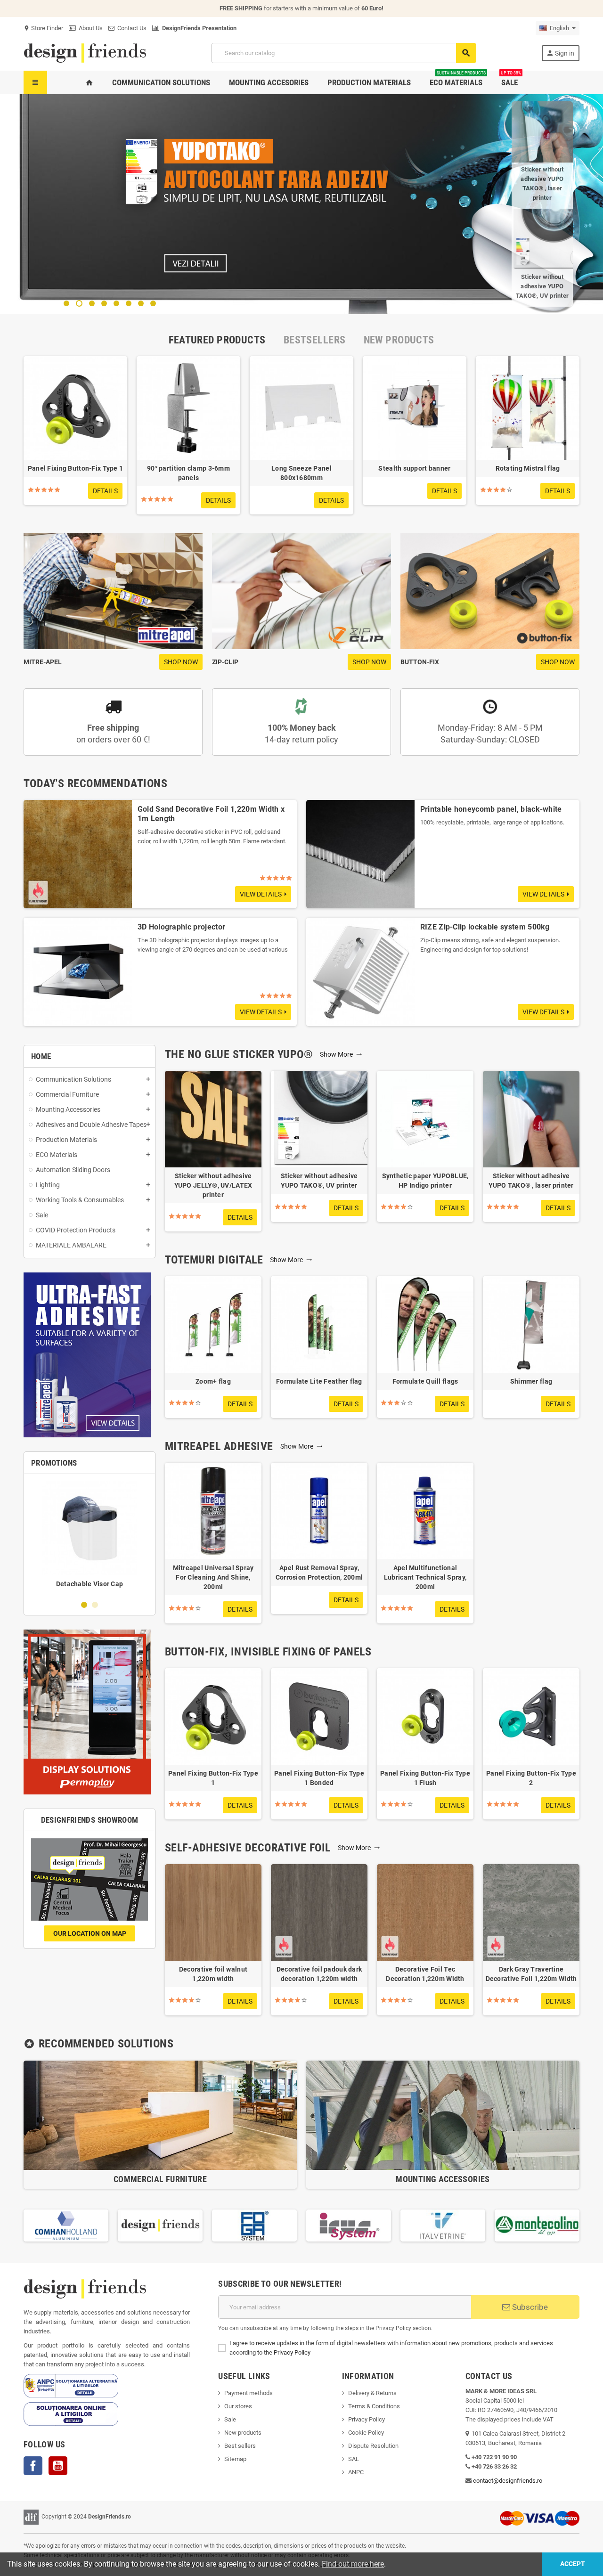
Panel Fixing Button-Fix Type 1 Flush (425, 1778)
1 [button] (84, 1605)
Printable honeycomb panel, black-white (491, 809)
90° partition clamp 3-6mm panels (188, 473)
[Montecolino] (443, 2225)
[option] (75, 435)
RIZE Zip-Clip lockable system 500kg (485, 927)
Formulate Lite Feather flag (319, 1381)
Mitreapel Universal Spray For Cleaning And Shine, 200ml (213, 1577)
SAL (354, 2459)
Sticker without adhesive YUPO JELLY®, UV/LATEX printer (213, 1185)
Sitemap (235, 2459)
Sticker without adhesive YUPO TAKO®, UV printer (319, 1181)
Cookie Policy (366, 2433)
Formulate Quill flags (425, 1381)
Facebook (33, 2466)
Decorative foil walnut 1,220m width (213, 1974)
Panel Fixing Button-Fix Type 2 (531, 1778)
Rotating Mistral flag (528, 468)
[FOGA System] (160, 2225)
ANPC (356, 2472)
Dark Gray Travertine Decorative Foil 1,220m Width (531, 1974)
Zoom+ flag (213, 1381)
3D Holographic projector (182, 927)
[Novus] (537, 2225)
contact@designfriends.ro (508, 2481)
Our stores (238, 2406)
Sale (230, 2419)
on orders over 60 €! (113, 734)
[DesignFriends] (85, 53)
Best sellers (240, 2446)
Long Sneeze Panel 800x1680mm (301, 473)
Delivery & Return (371, 2393)
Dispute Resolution (373, 2446)
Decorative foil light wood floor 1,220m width (542, 281)
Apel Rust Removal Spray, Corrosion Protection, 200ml (319, 1573)
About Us (89, 28)
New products (243, 2433)
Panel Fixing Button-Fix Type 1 (75, 468)
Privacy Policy (292, 2352)
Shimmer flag (531, 1381)
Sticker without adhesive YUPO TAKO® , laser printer (531, 1181)
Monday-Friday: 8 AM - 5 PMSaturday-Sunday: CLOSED (490, 734)
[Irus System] (254, 2225)
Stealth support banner (414, 468)
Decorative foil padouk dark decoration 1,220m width (319, 1974)
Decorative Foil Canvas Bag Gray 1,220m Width (542, 183)
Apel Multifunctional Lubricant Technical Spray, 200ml (425, 1577)
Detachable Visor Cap (90, 1584)
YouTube (58, 2466)
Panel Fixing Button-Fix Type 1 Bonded (319, 1778)
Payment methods (249, 2393)
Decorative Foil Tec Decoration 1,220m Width (425, 1974)
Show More (341, 1054)
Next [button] (579, 2225)
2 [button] (95, 1605)
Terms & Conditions (374, 2406)
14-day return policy (301, 734)
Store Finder (43, 28)
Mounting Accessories (443, 2179)
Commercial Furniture (160, 2179)
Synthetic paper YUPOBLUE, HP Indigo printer (425, 1181)
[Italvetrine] (349, 2225)
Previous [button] (24, 2225)
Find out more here (353, 2564)
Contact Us (130, 28)
